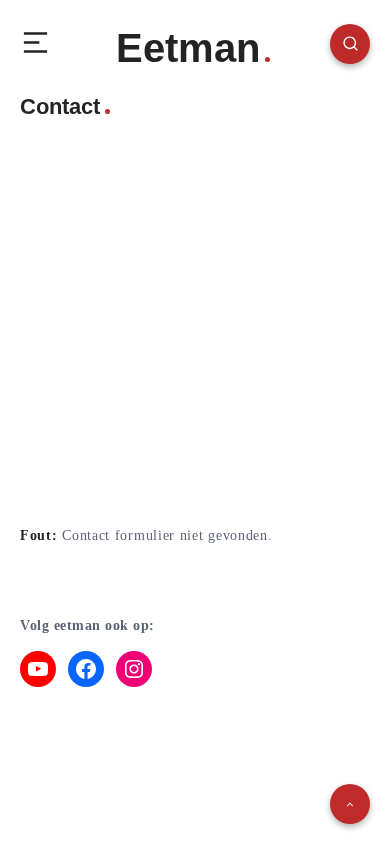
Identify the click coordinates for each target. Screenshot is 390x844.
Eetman (188, 48)
